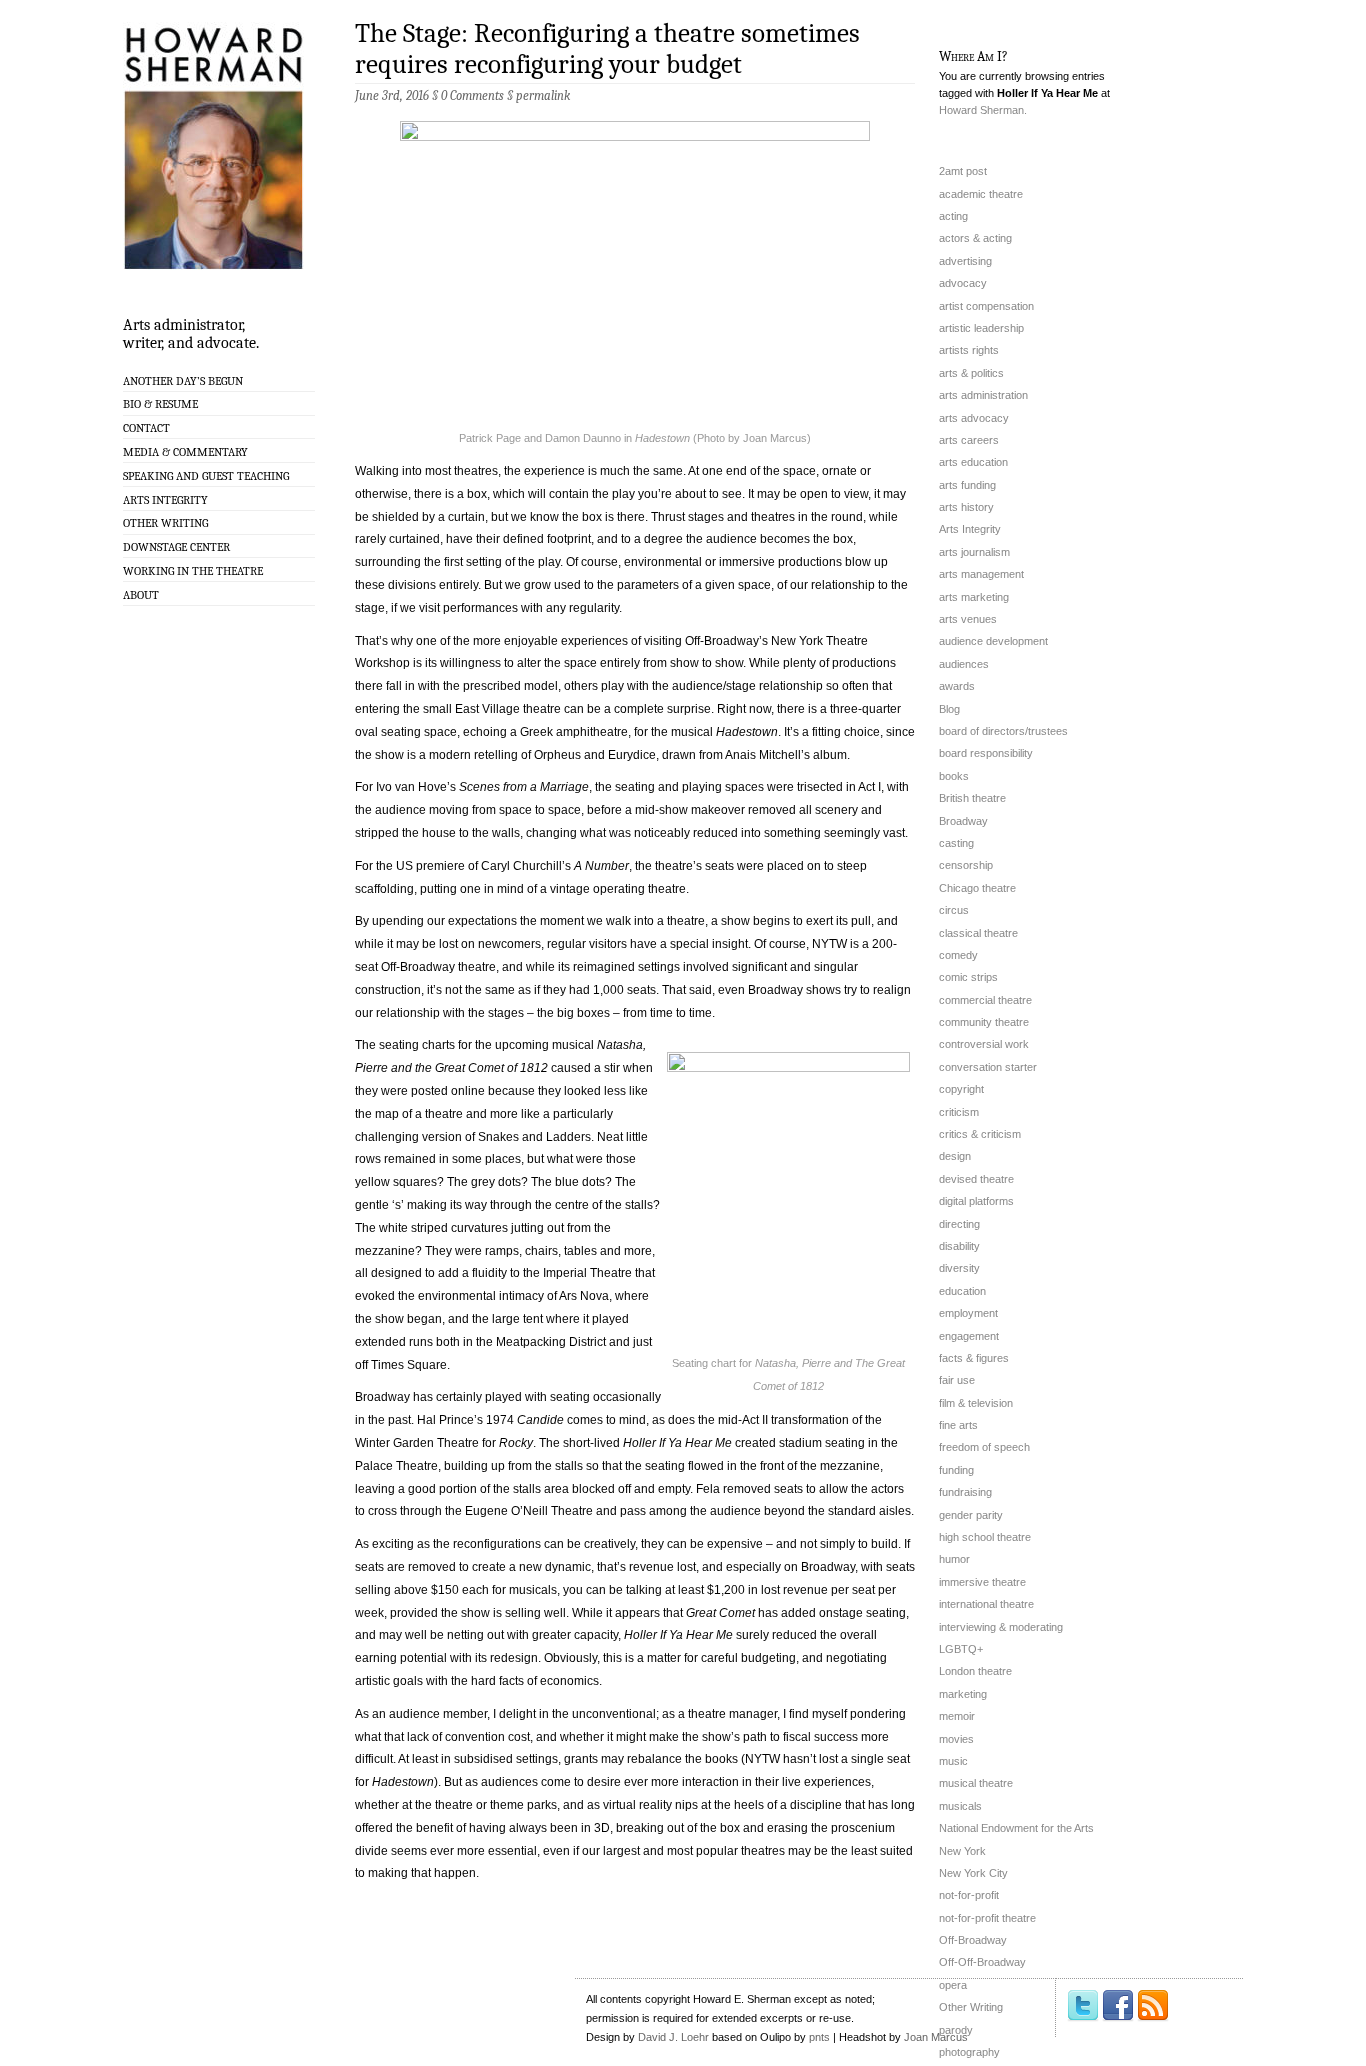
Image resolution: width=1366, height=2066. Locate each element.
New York (962, 1851)
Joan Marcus (936, 2037)
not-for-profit (969, 1895)
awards (957, 686)
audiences (964, 664)
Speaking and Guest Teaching (206, 476)
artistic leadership (981, 328)
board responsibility (986, 753)
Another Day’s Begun (183, 381)
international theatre (986, 1604)
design (955, 1156)
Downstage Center (176, 547)
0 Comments (472, 95)
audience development (993, 641)
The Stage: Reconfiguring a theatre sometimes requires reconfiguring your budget (607, 49)
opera (953, 1985)
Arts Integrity (165, 500)
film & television (976, 1403)
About (141, 595)
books (954, 776)
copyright (961, 1089)
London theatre (975, 1671)
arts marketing (974, 597)
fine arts (958, 1425)
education (962, 1291)
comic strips (968, 977)
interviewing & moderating (1001, 1627)
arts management (981, 574)
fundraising (965, 1492)
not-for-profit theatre (987, 1918)
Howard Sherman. (983, 110)
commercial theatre (985, 1000)
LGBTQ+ (961, 1649)
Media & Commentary (185, 452)
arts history (966, 507)
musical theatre (976, 1783)
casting (956, 843)
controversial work (984, 1044)
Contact (146, 428)
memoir (957, 1716)
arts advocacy (974, 418)
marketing (963, 1694)
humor (954, 1559)
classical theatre (978, 933)
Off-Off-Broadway (982, 1962)
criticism (959, 1112)
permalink (543, 95)
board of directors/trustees (1003, 731)
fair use (957, 1380)
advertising (965, 261)
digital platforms (976, 1201)
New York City (973, 1873)
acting (953, 216)
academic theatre (981, 194)
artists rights (969, 350)
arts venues (968, 619)
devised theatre (976, 1179)
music (953, 1761)
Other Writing (165, 523)
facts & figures (974, 1358)
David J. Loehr (673, 2037)
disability (959, 1246)
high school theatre (985, 1537)
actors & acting (975, 238)
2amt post (963, 171)
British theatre (972, 798)
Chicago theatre (977, 888)
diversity (959, 1268)
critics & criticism (980, 1134)
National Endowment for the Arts (1016, 1828)
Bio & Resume (160, 404)
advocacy (963, 283)
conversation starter (988, 1067)
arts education (973, 462)
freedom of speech (984, 1447)
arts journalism (974, 552)
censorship (966, 865)
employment (968, 1313)
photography (969, 2052)
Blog (949, 709)
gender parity (971, 1515)
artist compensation (986, 306)
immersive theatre (982, 1582)
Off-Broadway (973, 1940)
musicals (960, 1806)
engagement (969, 1336)
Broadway (963, 821)
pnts (819, 2037)
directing (959, 1224)
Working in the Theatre (193, 571)
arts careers (969, 440)
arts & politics (971, 373)
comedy (958, 955)
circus (954, 910)
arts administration (983, 395)
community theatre (984, 1022)
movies (956, 1739)
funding (956, 1470)
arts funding (967, 485)
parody (956, 2030)
